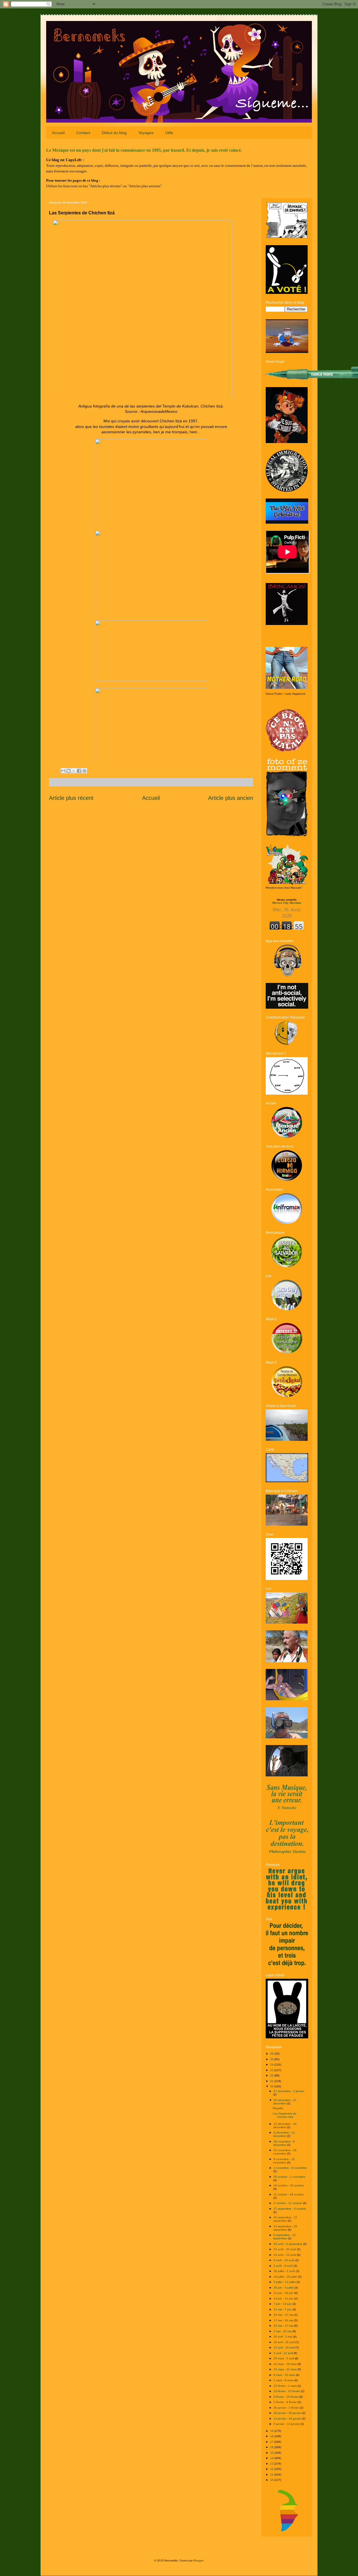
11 (272, 2475)
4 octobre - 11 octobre (288, 2203)
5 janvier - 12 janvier (287, 2424)
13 (272, 2464)
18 (272, 2436)
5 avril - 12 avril (284, 2353)
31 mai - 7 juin (283, 2309)
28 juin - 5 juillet (284, 2288)
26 (272, 2054)
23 (272, 2070)
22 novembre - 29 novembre (285, 2152)
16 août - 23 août (285, 2255)
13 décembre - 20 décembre (285, 2126)
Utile (169, 133)
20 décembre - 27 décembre (285, 2102)
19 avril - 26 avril (284, 2342)
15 (272, 2453)
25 (272, 2059)
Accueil (58, 133)
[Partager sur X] (74, 771)
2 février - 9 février (286, 2402)
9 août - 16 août (284, 2260)
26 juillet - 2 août (285, 2271)
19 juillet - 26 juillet (286, 2277)
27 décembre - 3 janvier (289, 2091)
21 (272, 2081)
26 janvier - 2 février (287, 2408)
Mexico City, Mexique (287, 901)
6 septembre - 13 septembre (284, 2237)
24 (272, 2065)
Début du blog (114, 133)
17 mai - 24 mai (284, 2320)
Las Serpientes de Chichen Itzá (285, 2115)
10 (272, 2480)
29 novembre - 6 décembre (284, 2143)
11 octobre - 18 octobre (289, 2194)
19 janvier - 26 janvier (288, 2413)
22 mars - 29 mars (286, 2364)
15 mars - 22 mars (286, 2369)
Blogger (198, 2560)
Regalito (278, 2108)
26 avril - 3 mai (283, 2337)
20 (272, 2086)
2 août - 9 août (284, 2266)
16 (272, 2447)
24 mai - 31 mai (284, 2315)
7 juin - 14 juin (283, 2304)
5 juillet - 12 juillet (285, 2282)
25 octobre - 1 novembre (289, 2177)
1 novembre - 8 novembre (290, 2168)
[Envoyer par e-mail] (63, 771)
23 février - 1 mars (286, 2386)
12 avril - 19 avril (284, 2347)
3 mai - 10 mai (283, 2331)
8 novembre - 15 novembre (284, 2161)
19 (272, 2431)
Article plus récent (71, 798)
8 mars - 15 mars (285, 2375)
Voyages (146, 133)
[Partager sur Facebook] (79, 771)
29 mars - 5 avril (284, 2358)
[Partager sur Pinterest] (84, 771)
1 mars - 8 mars (284, 2380)
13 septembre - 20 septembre (285, 2228)
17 (272, 2442)
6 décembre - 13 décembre (284, 2134)
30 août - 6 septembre (288, 2244)
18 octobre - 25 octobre (289, 2185)
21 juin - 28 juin (284, 2293)
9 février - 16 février (286, 2397)
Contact (83, 133)
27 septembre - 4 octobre (290, 2209)
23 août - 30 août (285, 2249)
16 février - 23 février (287, 2391)
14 (272, 2458)
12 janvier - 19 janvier (288, 2419)
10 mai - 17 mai (284, 2326)
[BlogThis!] (69, 771)
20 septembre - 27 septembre (285, 2219)
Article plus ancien (231, 798)
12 (272, 2469)
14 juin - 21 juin (284, 2299)
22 (272, 2075)
